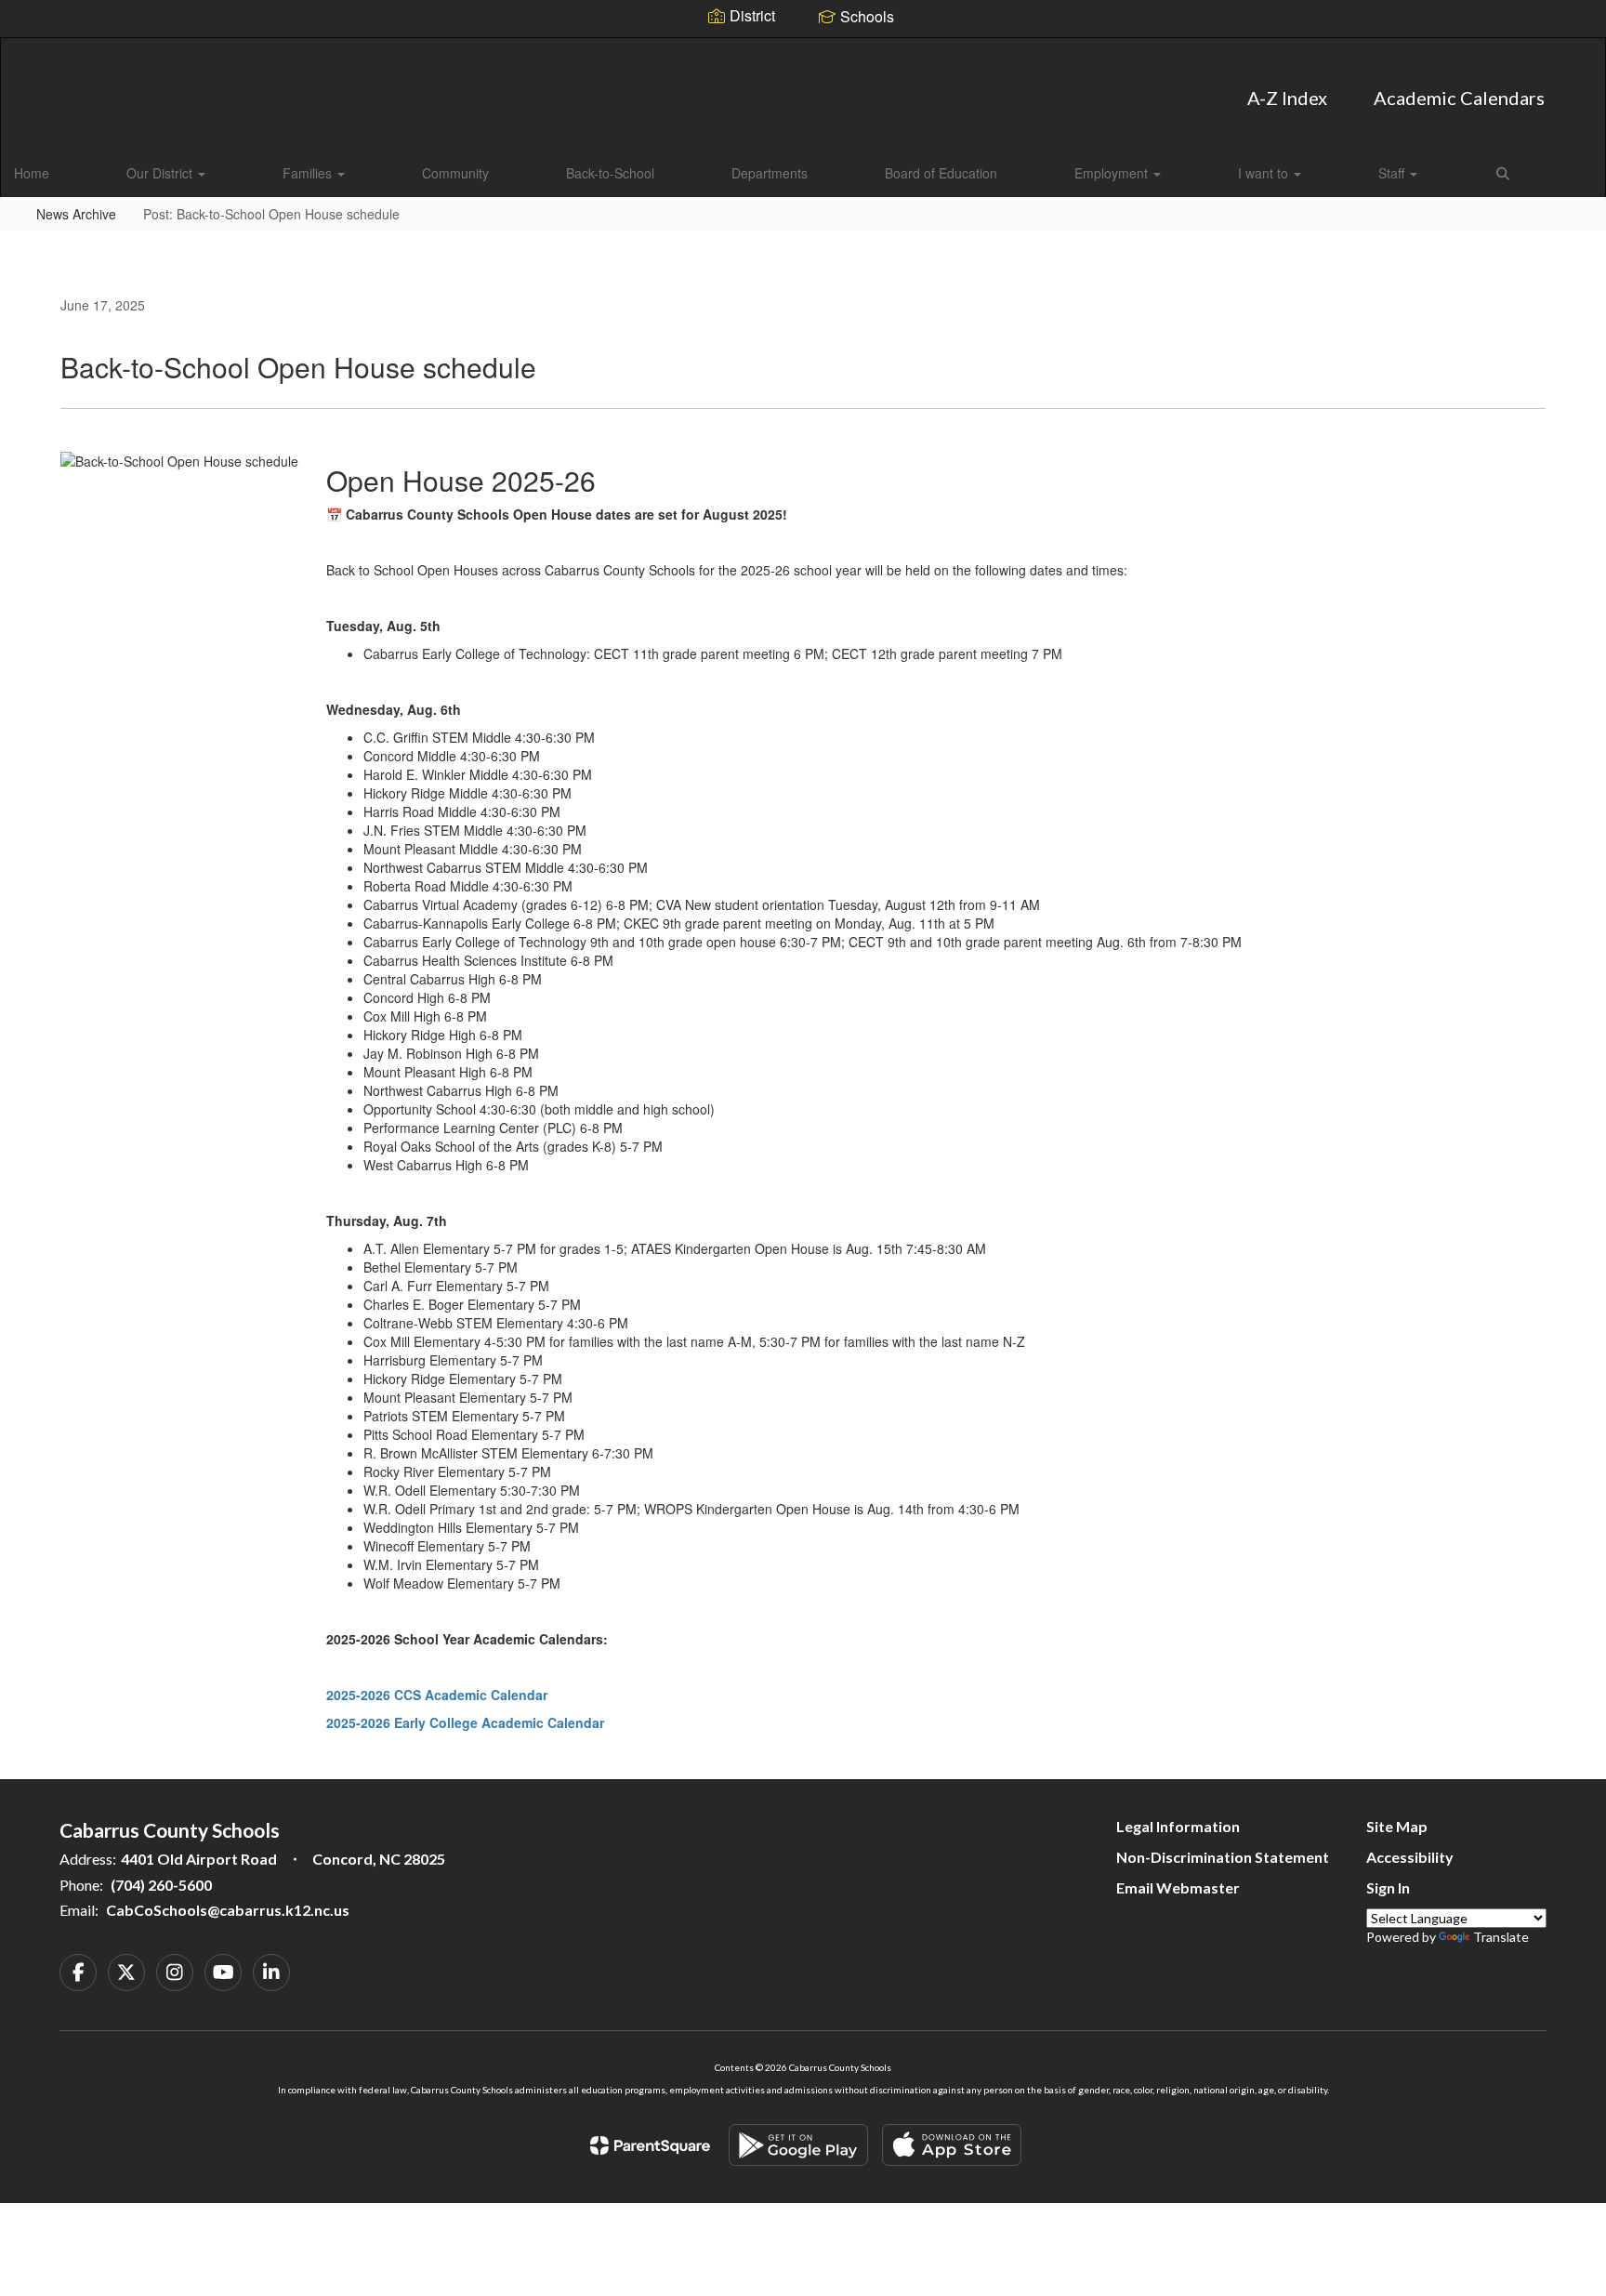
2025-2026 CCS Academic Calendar (437, 1695)
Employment (1113, 173)
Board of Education (941, 173)
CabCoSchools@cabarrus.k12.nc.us (228, 1910)
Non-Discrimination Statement (1223, 1857)
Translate (1501, 1937)
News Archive (76, 214)
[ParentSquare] (650, 2145)
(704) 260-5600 (161, 1885)
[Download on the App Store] (952, 2145)
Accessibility (1410, 1857)
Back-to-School (610, 173)
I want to (1265, 173)
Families (309, 173)
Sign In (1388, 1887)
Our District (161, 173)
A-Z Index (1287, 98)
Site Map (1397, 1826)
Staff (1393, 173)
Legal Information (1178, 1826)
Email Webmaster (1178, 1887)
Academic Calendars (1459, 98)
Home (32, 173)
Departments (770, 173)
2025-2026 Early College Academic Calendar (465, 1722)
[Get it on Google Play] (798, 2145)
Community (455, 173)
